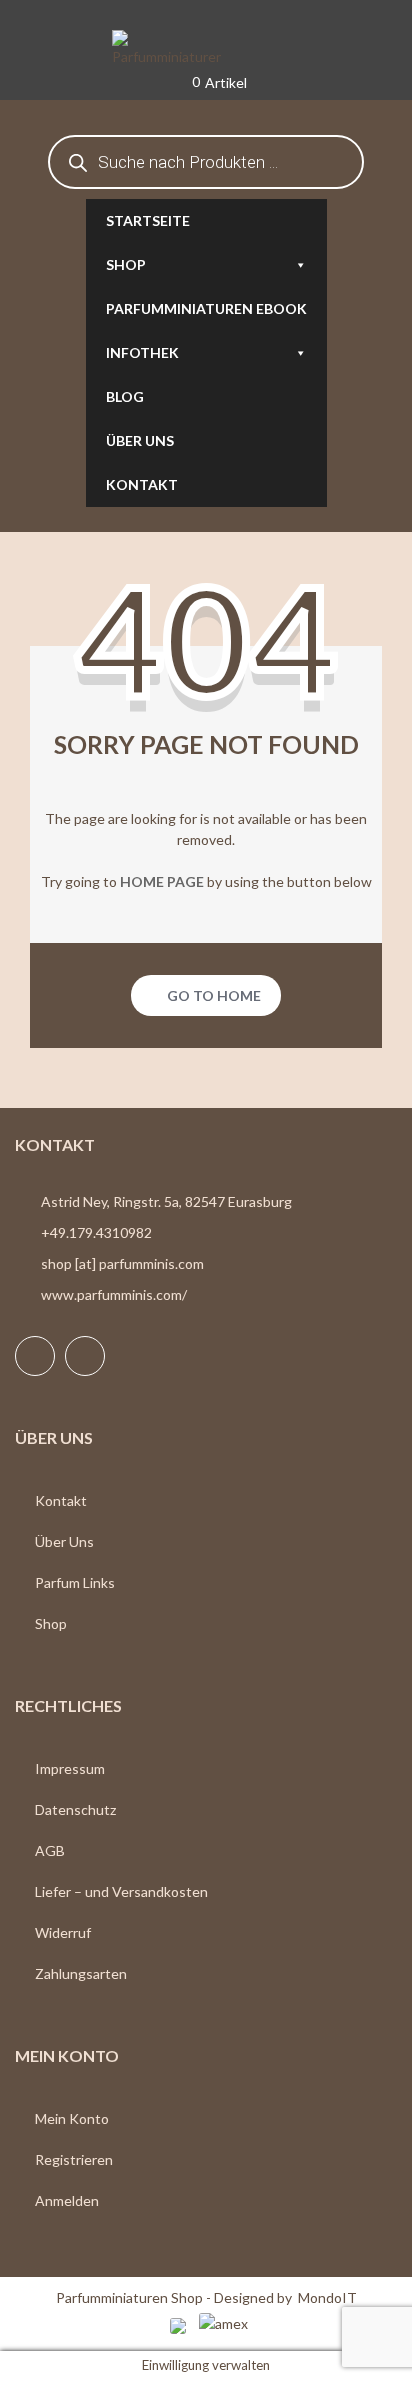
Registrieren (74, 2159)
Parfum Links (75, 1582)
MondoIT (327, 2297)
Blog (125, 396)
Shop (126, 264)
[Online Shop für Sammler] (206, 49)
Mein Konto (72, 2118)
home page (162, 881)
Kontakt (142, 484)
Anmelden (67, 2200)
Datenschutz (75, 1809)
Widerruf (63, 1932)
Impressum (70, 1768)
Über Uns (64, 1541)
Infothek (142, 352)
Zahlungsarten (81, 1973)
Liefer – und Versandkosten (121, 1891)
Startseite (148, 220)
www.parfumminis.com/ (114, 1294)
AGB (50, 1850)
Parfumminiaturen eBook (206, 308)
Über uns (140, 440)
